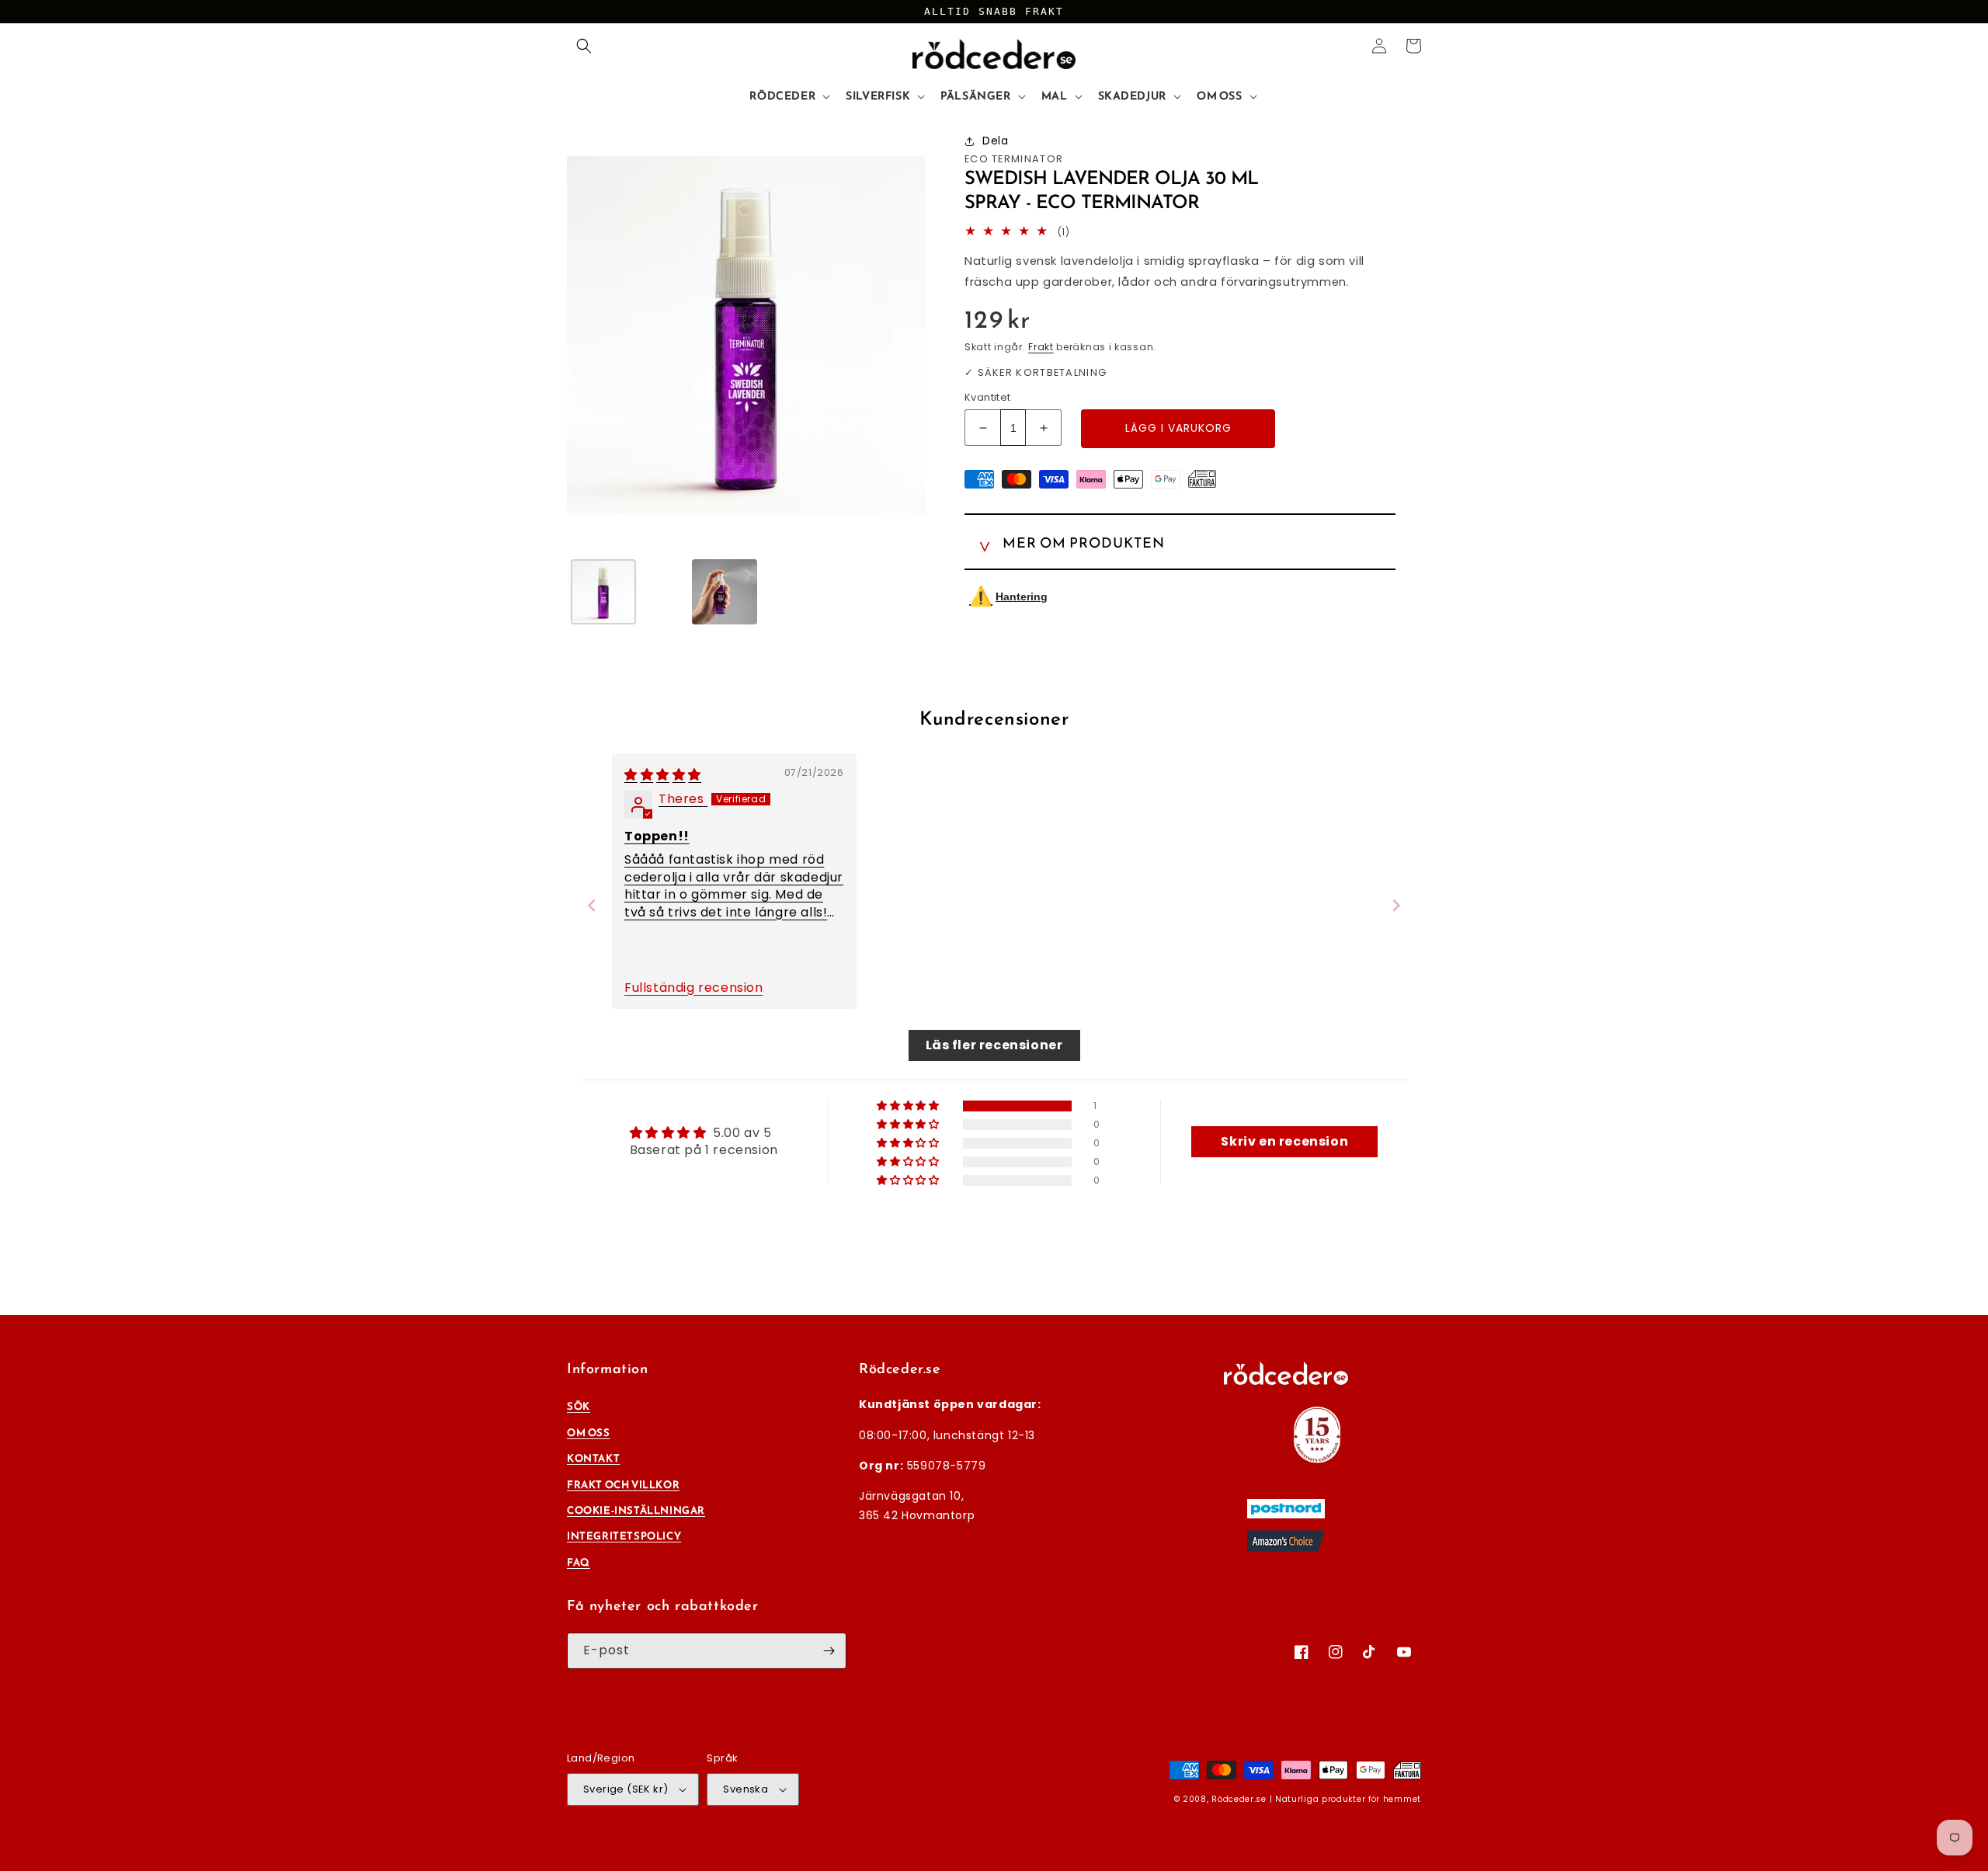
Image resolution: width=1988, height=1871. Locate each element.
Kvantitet (988, 397)
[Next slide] (1396, 905)
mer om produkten (1084, 541)
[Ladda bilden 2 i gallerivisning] (725, 592)
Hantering (1008, 596)
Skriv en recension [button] (1284, 1141)
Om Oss (589, 1433)
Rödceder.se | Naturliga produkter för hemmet (1316, 1799)
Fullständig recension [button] (694, 988)
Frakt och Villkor (623, 1485)
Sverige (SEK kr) (626, 1789)
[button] (584, 46)
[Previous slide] (592, 905)
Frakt (1041, 347)
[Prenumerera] (829, 1651)
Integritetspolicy (624, 1536)
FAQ (579, 1562)
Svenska (745, 1789)
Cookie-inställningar (636, 1510)
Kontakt (593, 1458)
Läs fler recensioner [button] (994, 1045)
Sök (579, 1406)
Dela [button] (995, 141)
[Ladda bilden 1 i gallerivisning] (603, 592)
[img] (663, 775)
